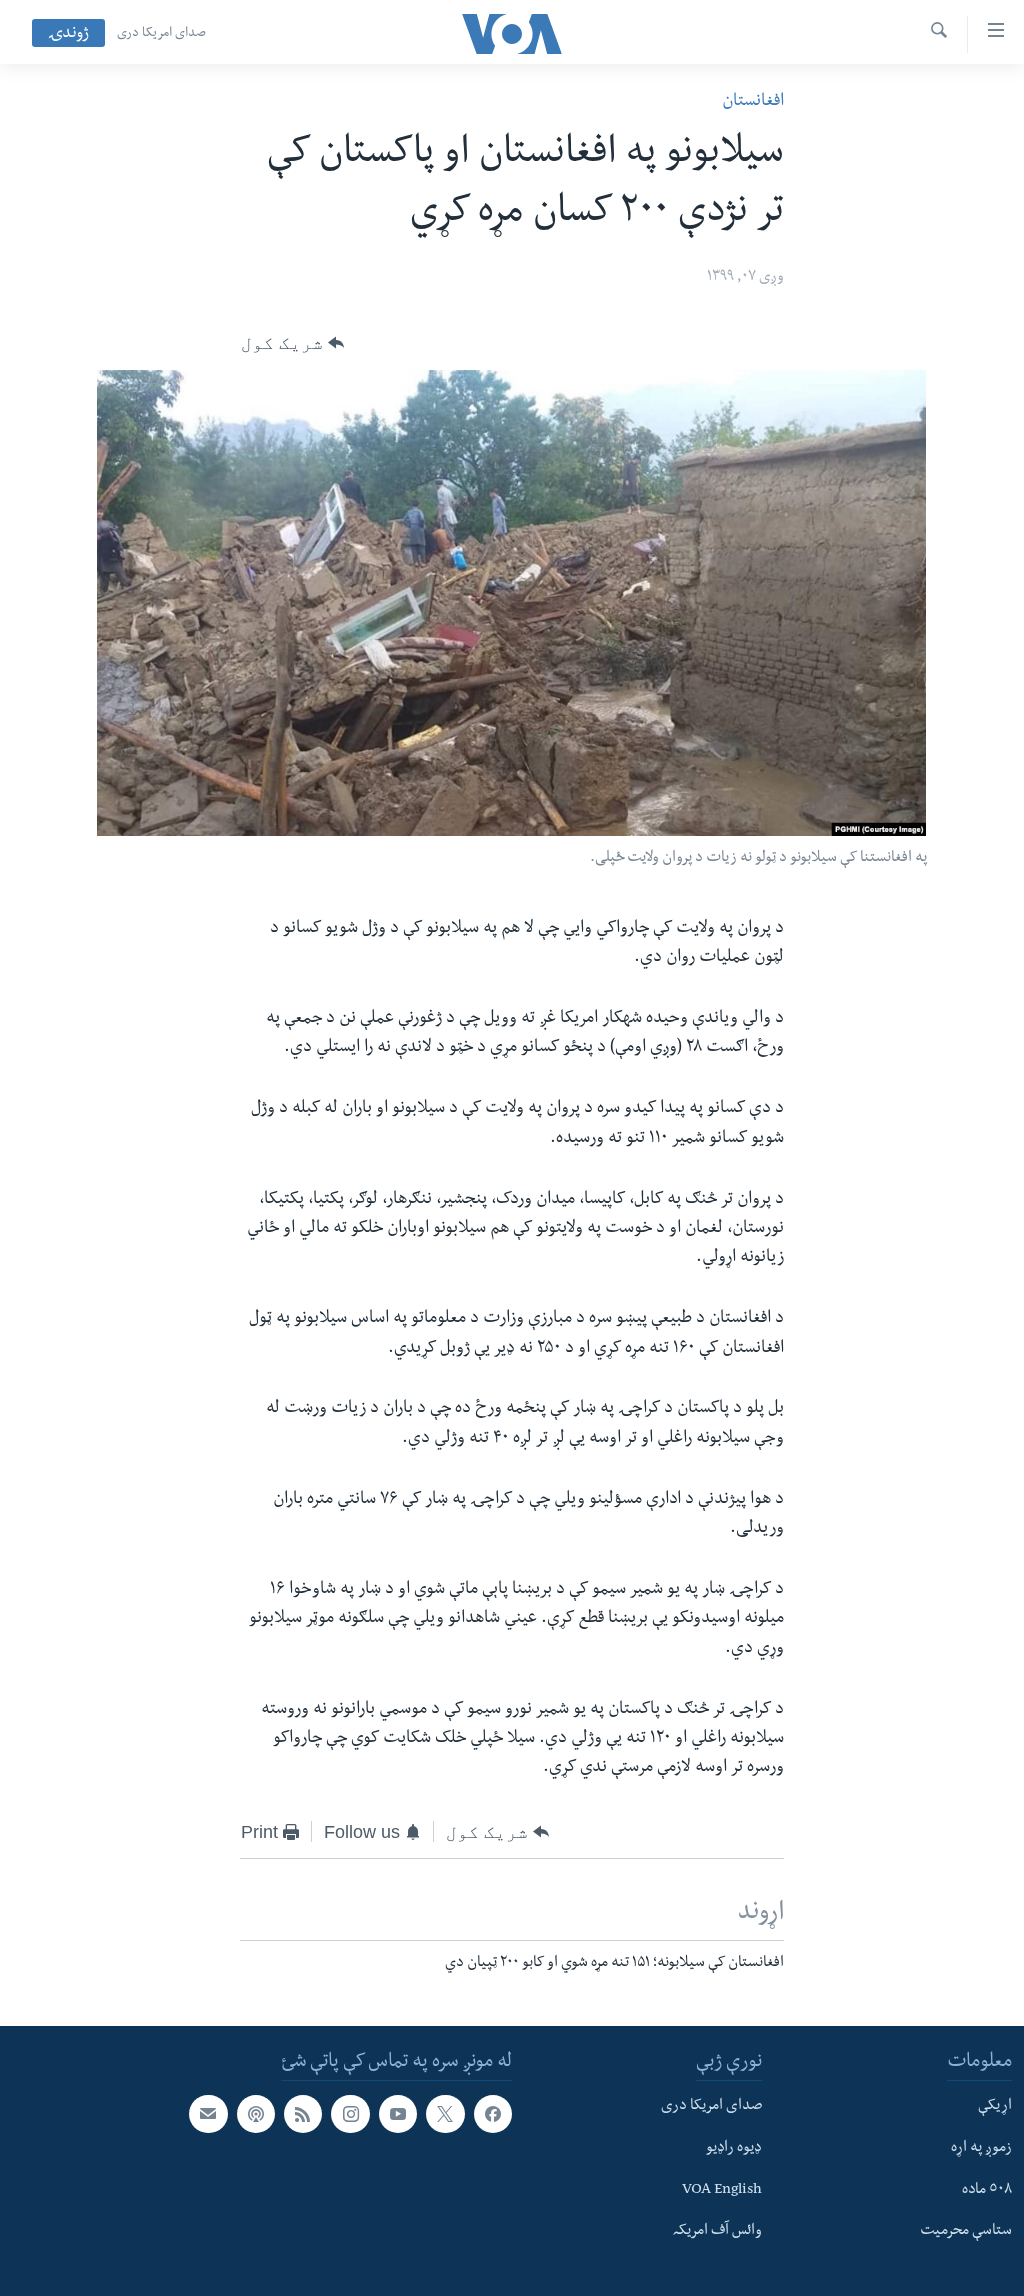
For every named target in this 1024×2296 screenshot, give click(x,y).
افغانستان (753, 102)
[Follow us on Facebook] (493, 2114)
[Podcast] (256, 2114)
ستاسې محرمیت (966, 2232)
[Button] (292, 343)
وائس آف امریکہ (717, 2232)
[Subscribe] (208, 2114)
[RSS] (303, 2114)
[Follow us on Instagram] (350, 2114)
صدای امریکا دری (161, 34)
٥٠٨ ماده (987, 2190)
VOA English (722, 2190)
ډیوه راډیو (734, 2149)
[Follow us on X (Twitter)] (445, 2114)
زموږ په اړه (981, 2149)
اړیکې (995, 2107)
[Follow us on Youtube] (398, 2114)
